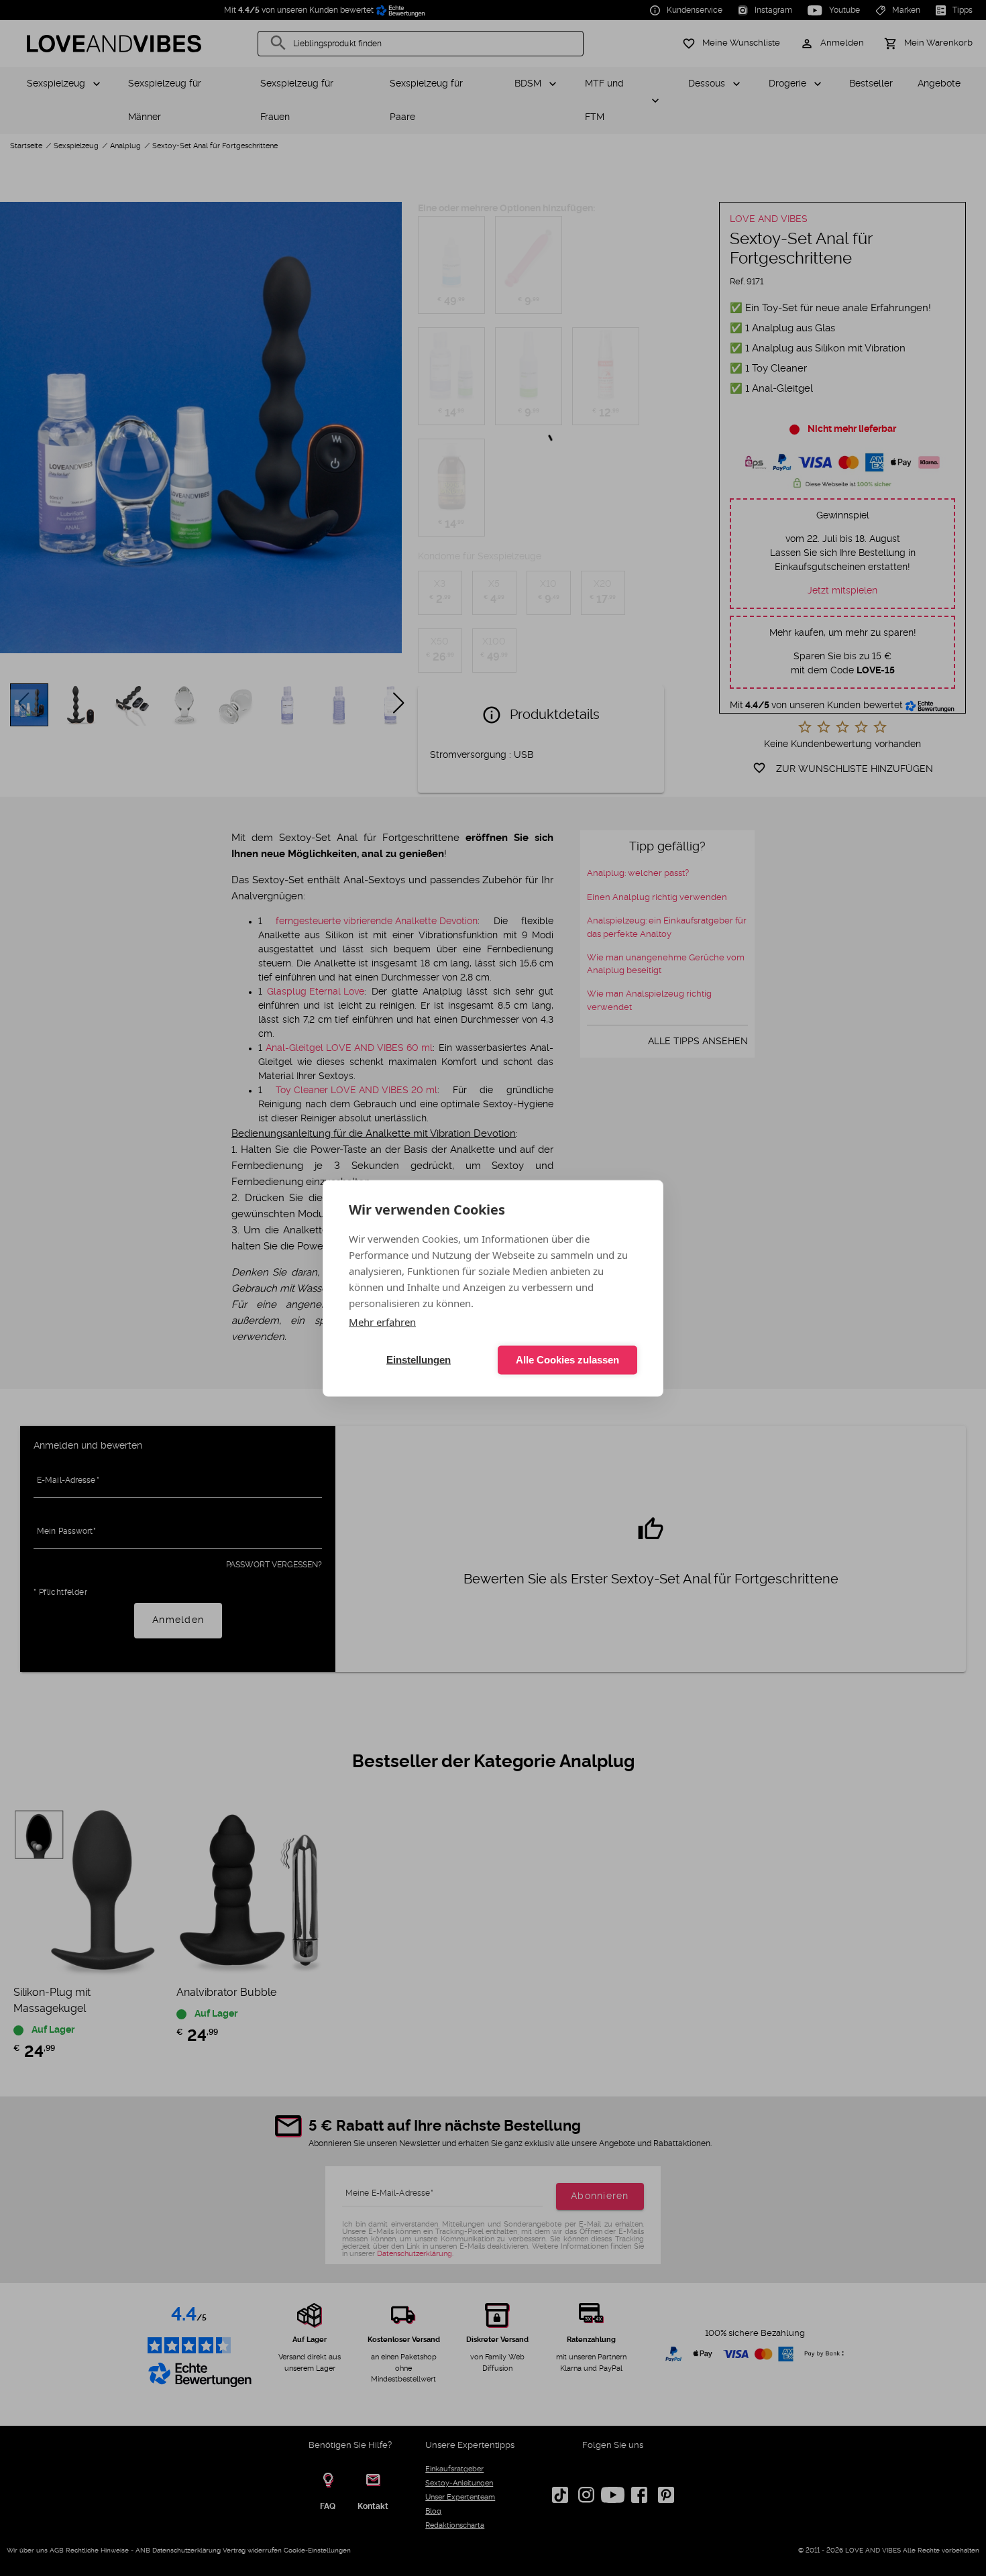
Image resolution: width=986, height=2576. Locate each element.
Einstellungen (419, 1360)
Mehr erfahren (382, 1321)
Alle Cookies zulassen (567, 1360)
